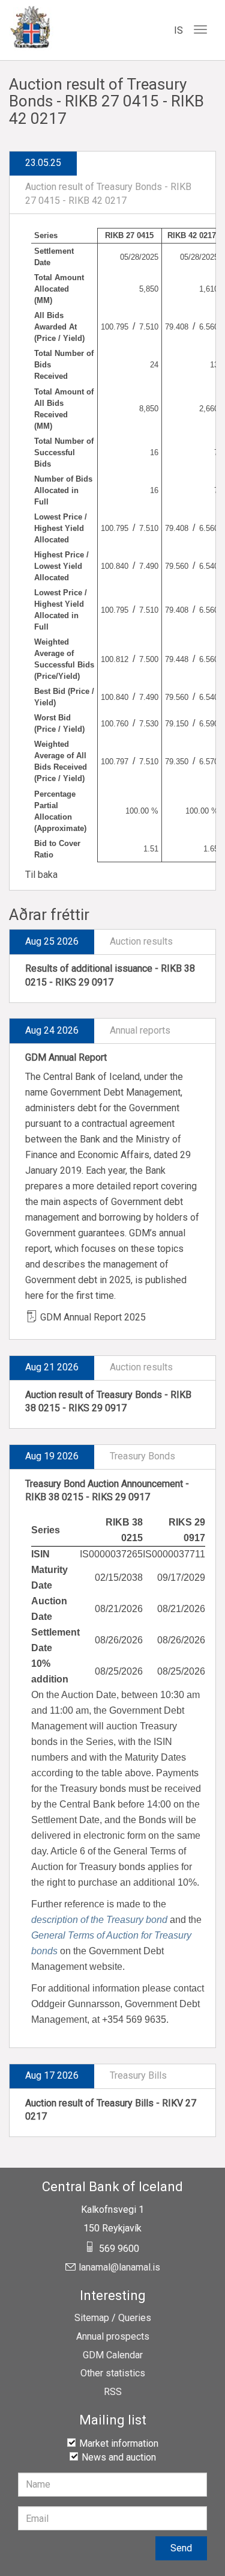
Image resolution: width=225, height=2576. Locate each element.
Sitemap (92, 2318)
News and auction (119, 2457)
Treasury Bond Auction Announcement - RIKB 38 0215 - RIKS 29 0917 (107, 1491)
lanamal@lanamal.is (119, 2268)
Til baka (41, 875)
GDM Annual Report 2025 (93, 1317)
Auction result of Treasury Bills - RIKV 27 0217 (111, 2110)
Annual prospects (113, 2337)
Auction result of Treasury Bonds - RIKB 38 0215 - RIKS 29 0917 (108, 1402)
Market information (119, 2443)
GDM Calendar (113, 2355)
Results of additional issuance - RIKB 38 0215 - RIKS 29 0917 (110, 975)
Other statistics (113, 2373)
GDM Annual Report (66, 1057)
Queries (135, 2318)
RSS (113, 2392)
